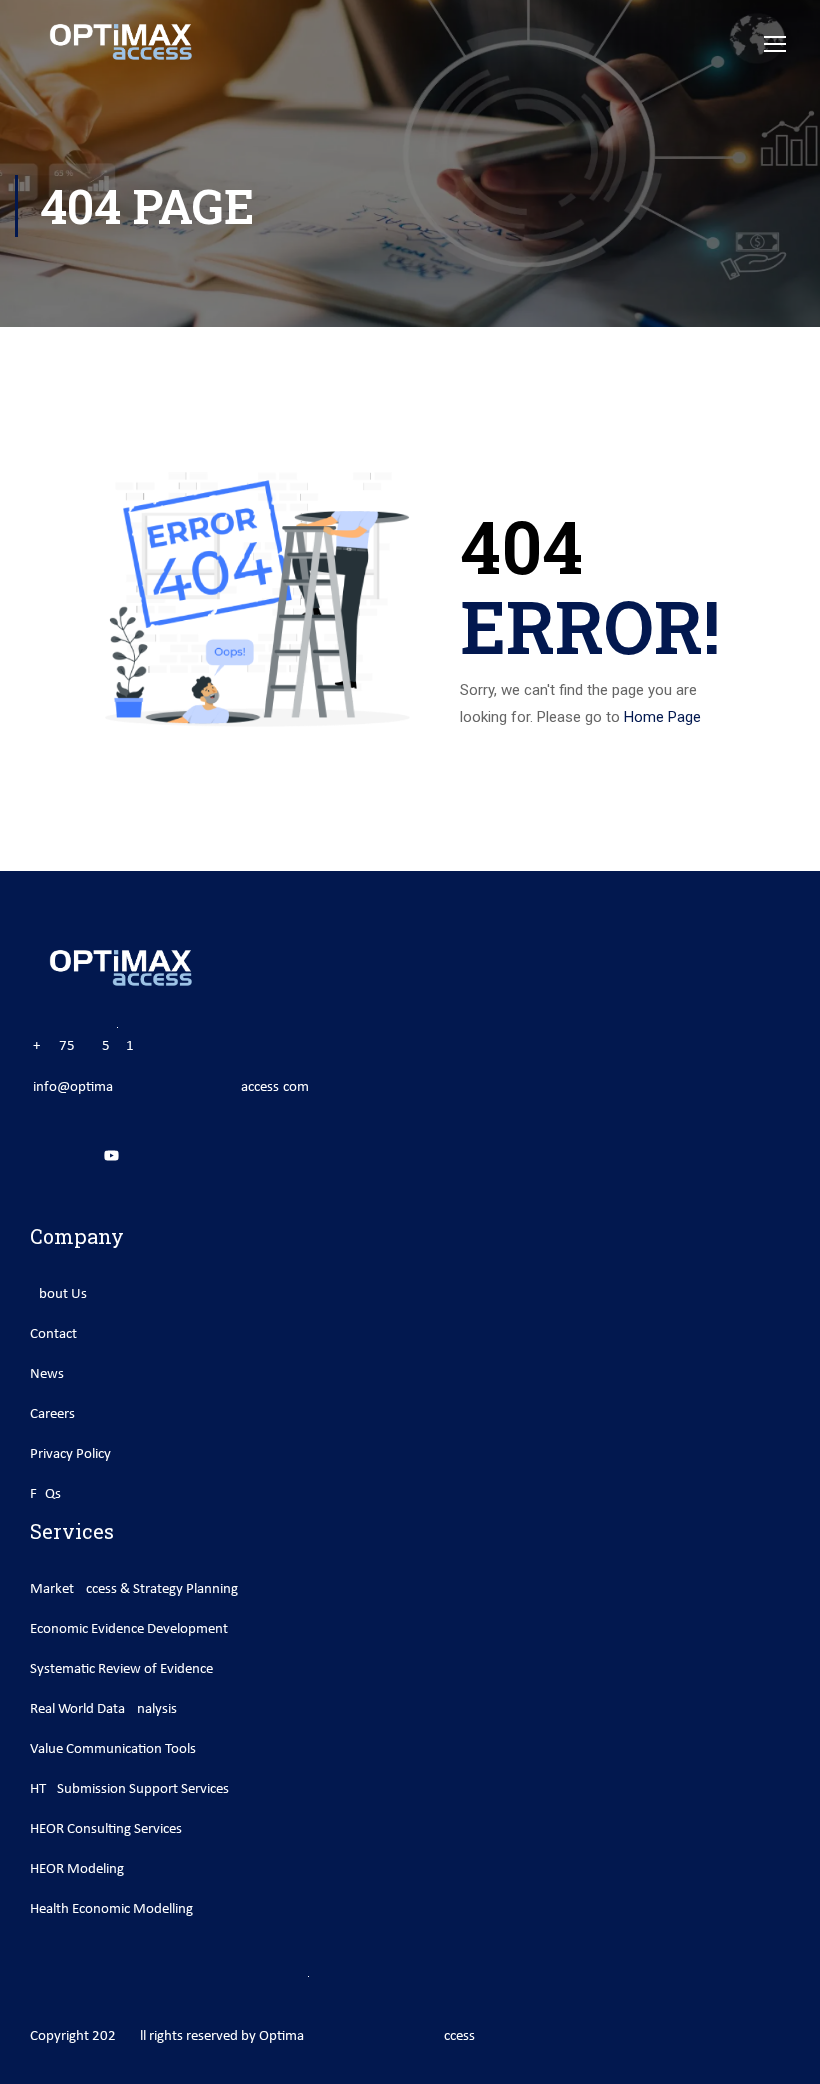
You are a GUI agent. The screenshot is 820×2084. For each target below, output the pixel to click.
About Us (58, 1294)
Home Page (662, 717)
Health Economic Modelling (111, 1909)
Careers (52, 1414)
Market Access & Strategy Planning (134, 1589)
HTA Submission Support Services (129, 1789)
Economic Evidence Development (129, 1629)
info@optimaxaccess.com (171, 1087)
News (47, 1374)
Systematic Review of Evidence (121, 1669)
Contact (53, 1334)
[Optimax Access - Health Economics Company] (120, 42)
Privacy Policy (70, 1454)
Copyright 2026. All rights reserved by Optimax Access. (254, 2036)
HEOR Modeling (77, 1869)
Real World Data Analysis (103, 1709)
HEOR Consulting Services (106, 1829)
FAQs (45, 1494)
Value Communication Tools (113, 1749)
